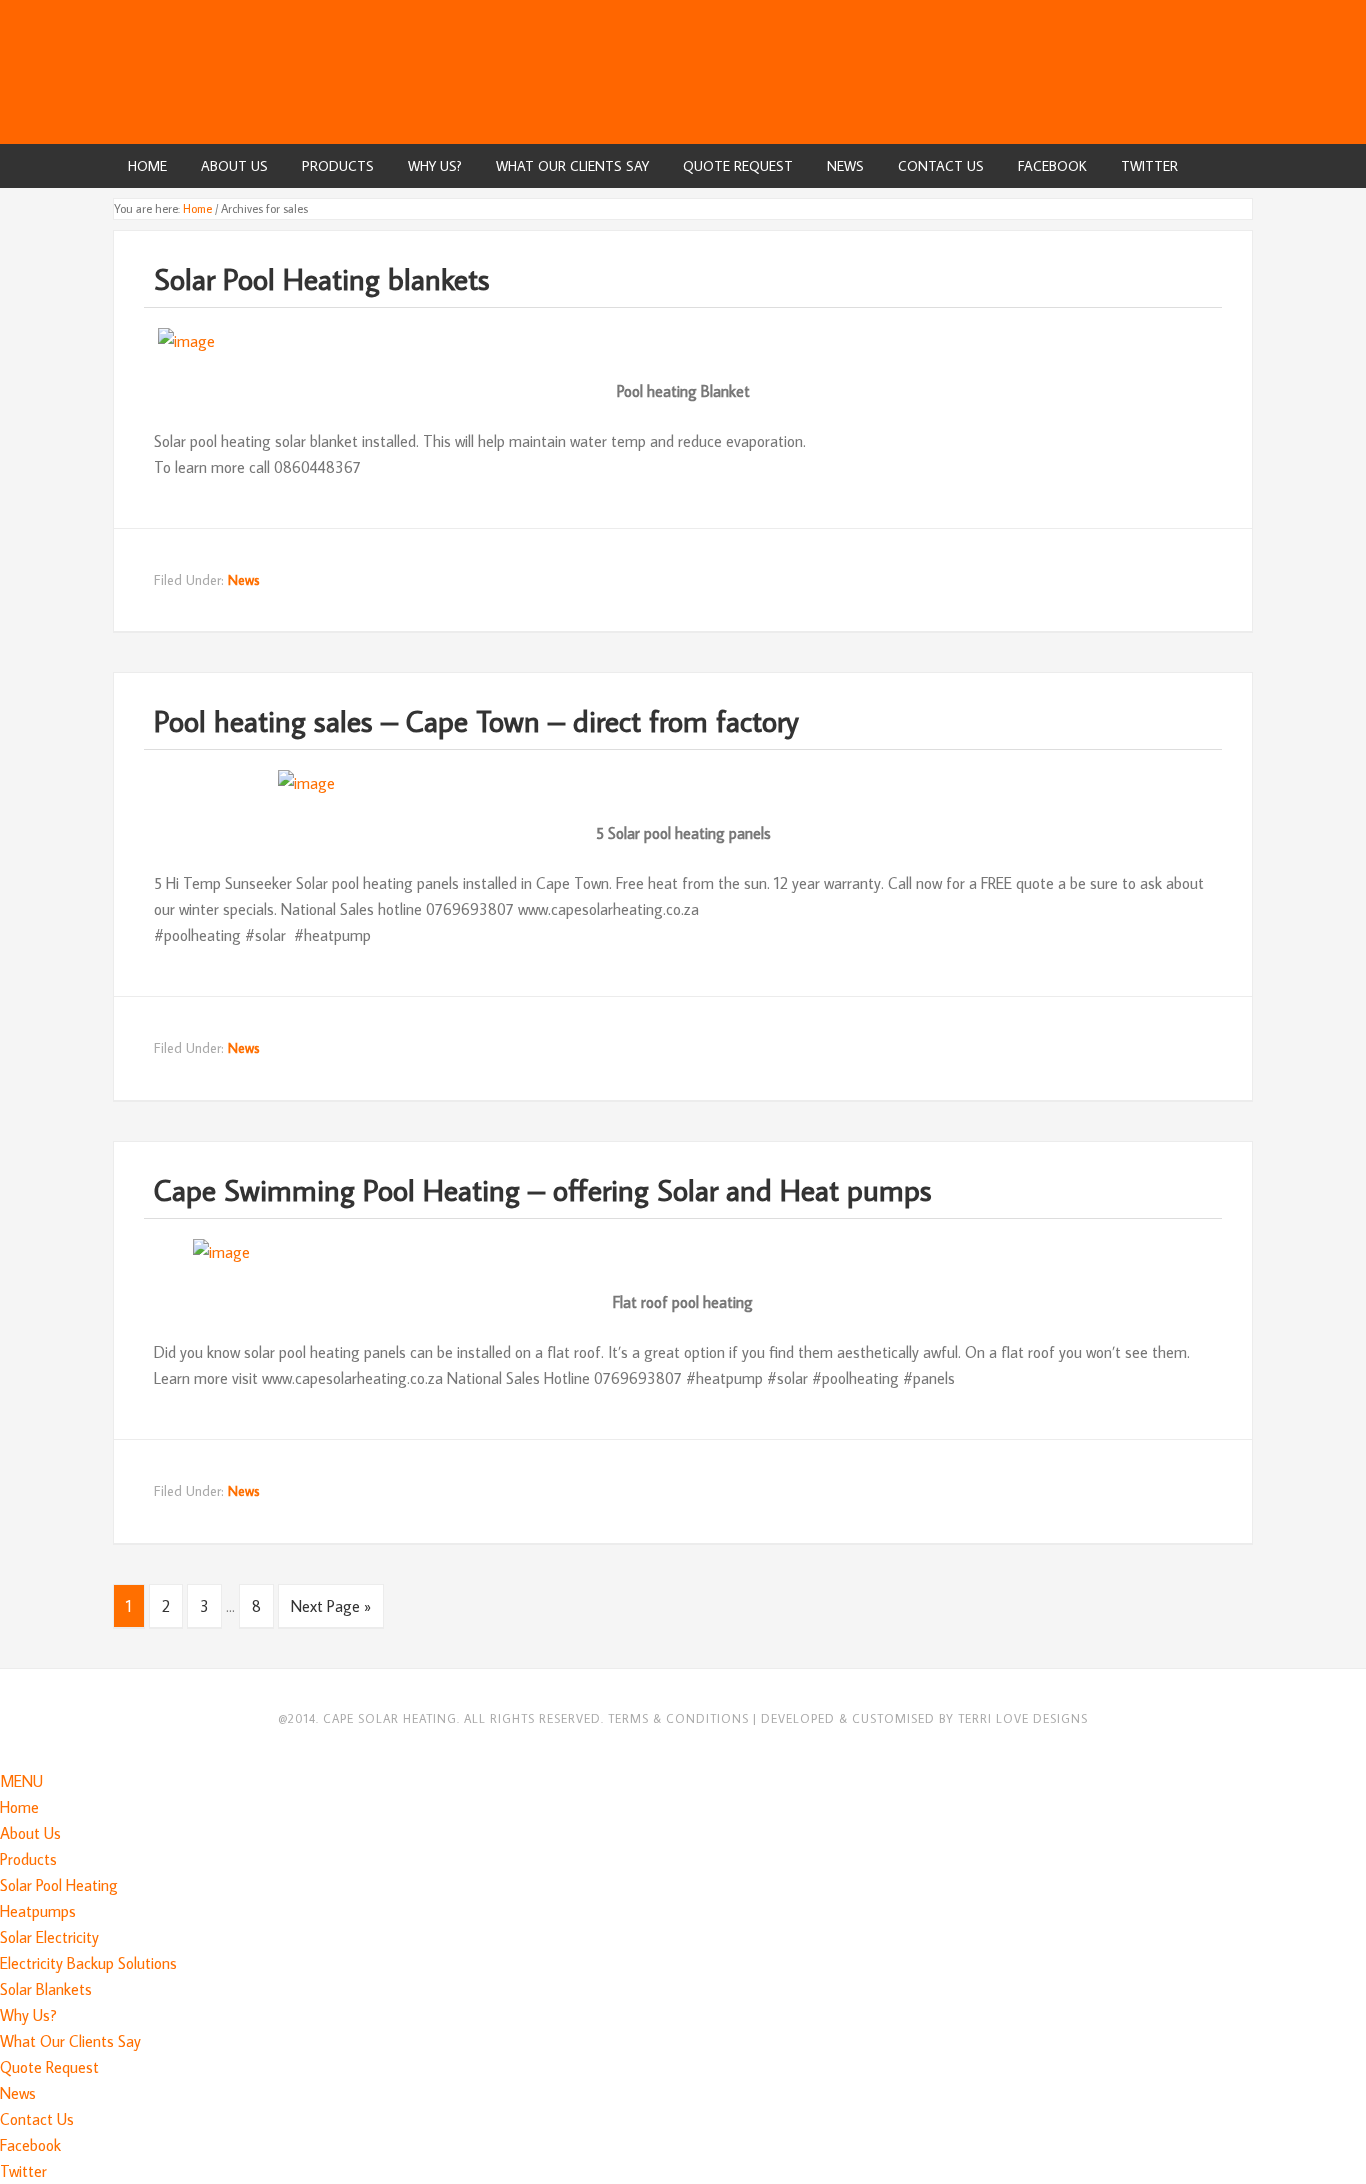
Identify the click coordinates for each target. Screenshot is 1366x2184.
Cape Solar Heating (390, 1718)
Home (19, 1807)
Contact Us (37, 2119)
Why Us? (28, 2015)
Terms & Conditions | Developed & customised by (783, 1718)
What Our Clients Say (70, 2041)
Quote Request (49, 2067)
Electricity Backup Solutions (88, 1963)
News (244, 580)
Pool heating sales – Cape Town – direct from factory (476, 720)
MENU (21, 1781)
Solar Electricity (49, 1937)
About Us (30, 1833)
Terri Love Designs (1023, 1718)
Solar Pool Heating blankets (322, 278)
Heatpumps (38, 1911)
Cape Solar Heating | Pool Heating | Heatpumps (683, 70)
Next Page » (331, 1606)
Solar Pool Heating (59, 1885)
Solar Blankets (46, 1989)
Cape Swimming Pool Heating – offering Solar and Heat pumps (543, 1189)
